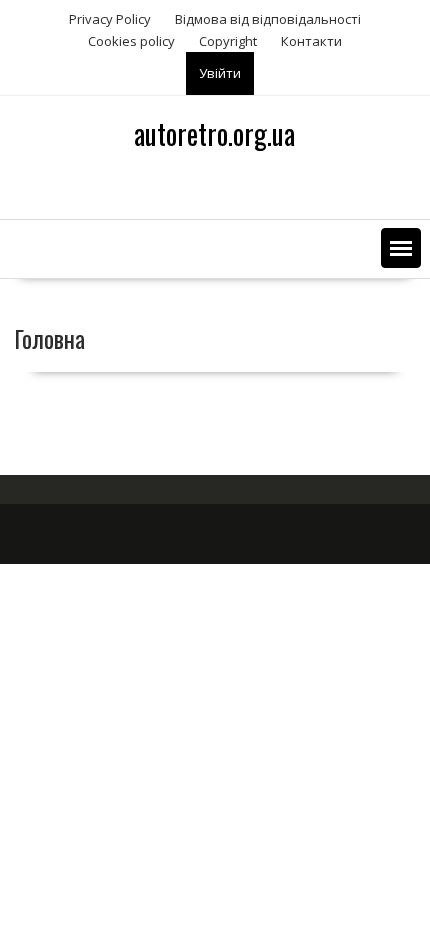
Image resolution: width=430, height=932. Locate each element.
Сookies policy (131, 41)
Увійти (220, 73)
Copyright (228, 41)
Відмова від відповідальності (268, 19)
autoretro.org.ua (214, 133)
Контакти (311, 41)
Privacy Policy (110, 19)
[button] (401, 248)
